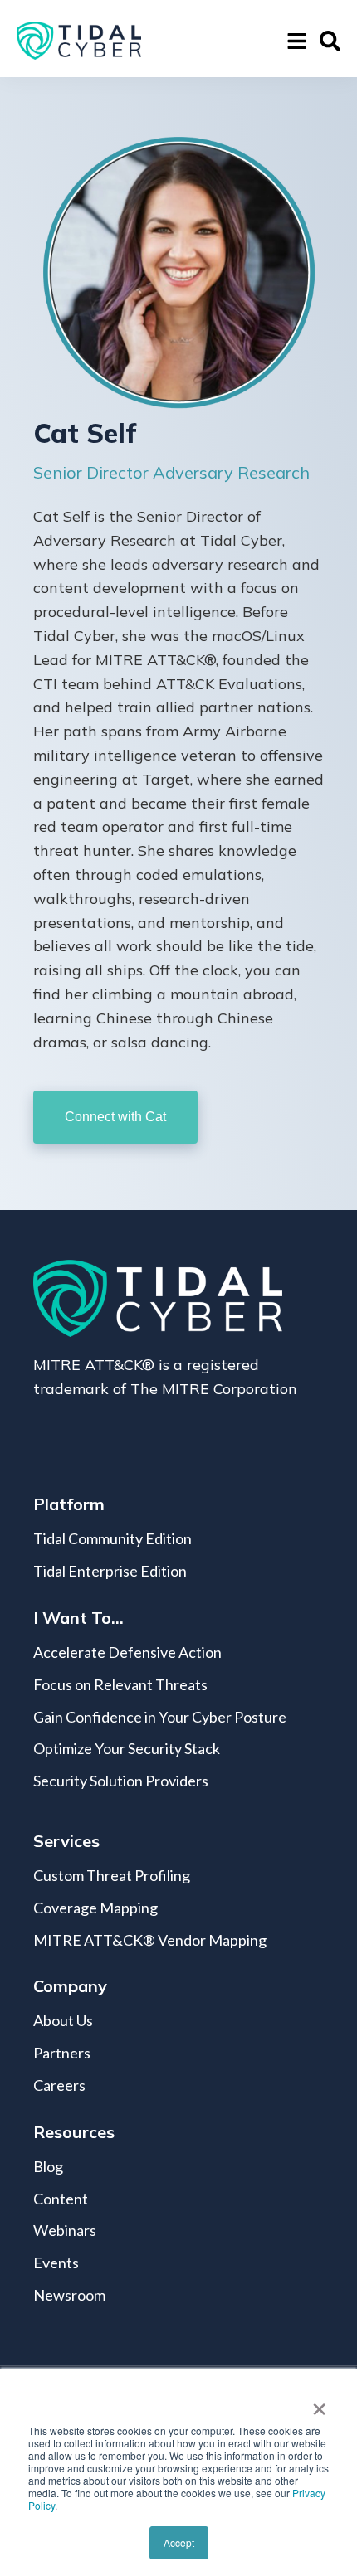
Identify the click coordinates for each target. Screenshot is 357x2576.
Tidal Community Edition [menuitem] (112, 1538)
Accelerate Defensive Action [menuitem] (127, 1652)
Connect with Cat (115, 1117)
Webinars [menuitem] (65, 2230)
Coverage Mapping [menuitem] (95, 1908)
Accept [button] (179, 2542)
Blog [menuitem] (48, 2166)
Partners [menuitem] (62, 2053)
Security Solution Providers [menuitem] (121, 1781)
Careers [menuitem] (59, 2085)
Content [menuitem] (61, 2199)
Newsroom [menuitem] (69, 2295)
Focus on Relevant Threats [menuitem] (120, 1684)
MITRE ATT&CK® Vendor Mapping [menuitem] (150, 1940)
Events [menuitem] (56, 2263)
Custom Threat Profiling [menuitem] (112, 1875)
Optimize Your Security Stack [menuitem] (127, 1748)
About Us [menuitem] (63, 2020)
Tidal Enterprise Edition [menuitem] (110, 1571)
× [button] (319, 2403)
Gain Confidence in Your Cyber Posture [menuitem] (160, 1717)
